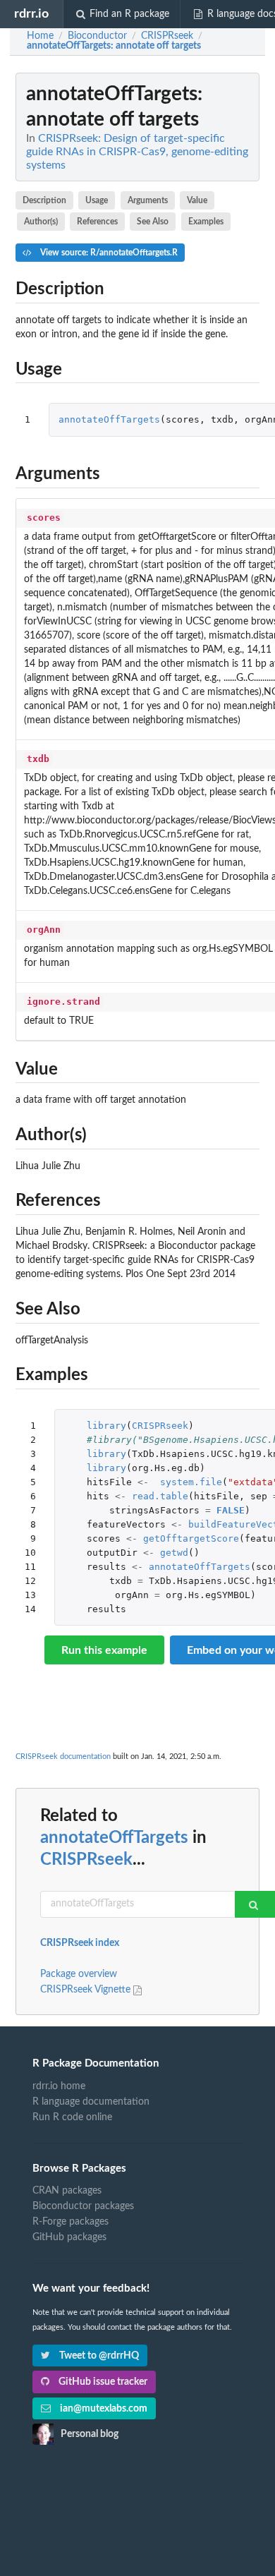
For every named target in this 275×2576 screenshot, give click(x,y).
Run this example (104, 1650)
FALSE (231, 1510)
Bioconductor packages (83, 2206)
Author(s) (41, 222)
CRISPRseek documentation (63, 1756)
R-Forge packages (71, 2222)
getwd (174, 1553)
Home (40, 36)
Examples (206, 222)
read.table (160, 1496)
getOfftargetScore (191, 1538)
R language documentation (91, 2102)
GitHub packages (69, 2237)
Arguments (148, 200)
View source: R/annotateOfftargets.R (108, 253)
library (106, 1426)
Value (197, 200)
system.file (191, 1482)
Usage (97, 200)
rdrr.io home (59, 2086)
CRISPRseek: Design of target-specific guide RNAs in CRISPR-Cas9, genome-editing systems (137, 152)
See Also (153, 222)
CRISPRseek (160, 1426)
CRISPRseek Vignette (87, 1990)
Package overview (79, 1974)
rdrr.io (31, 14)
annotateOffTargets (109, 419)
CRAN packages (67, 2191)
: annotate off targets (114, 46)
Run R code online (72, 2117)
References (97, 222)
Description (44, 200)
